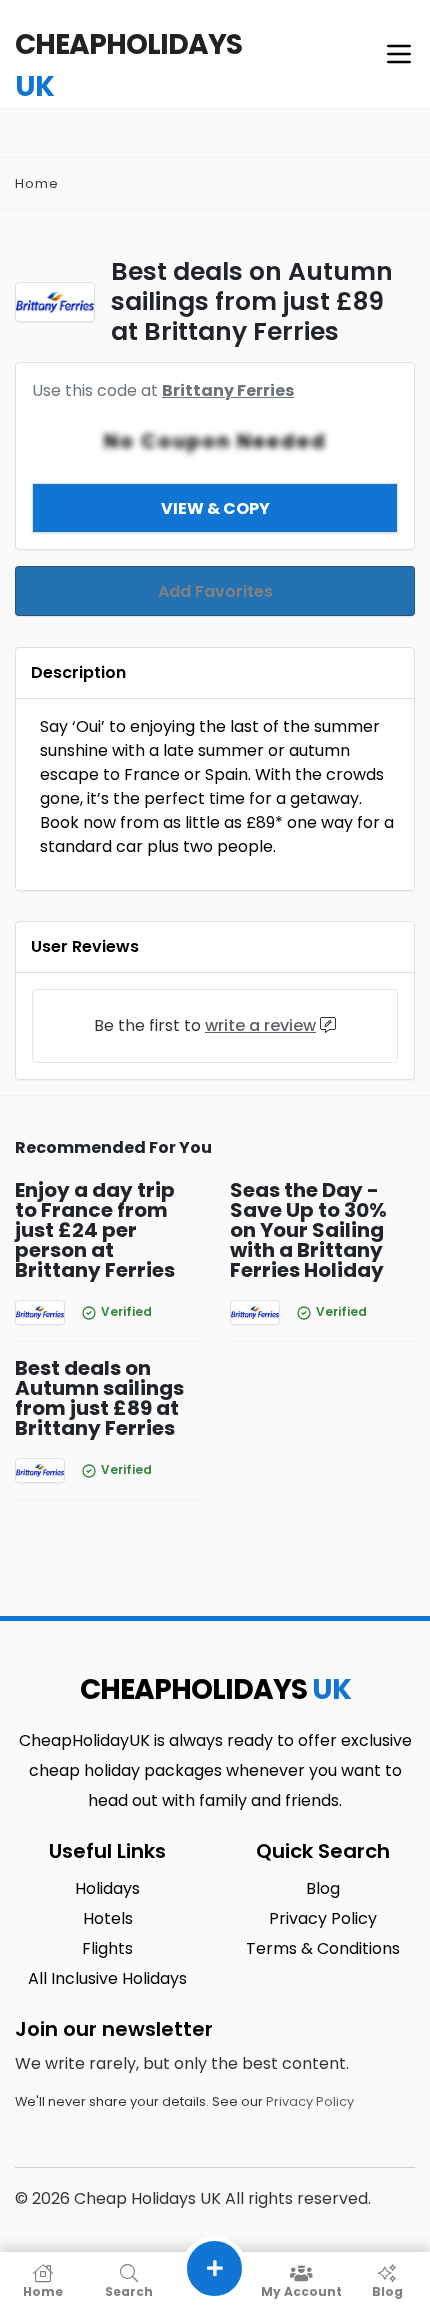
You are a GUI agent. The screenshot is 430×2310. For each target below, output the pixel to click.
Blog (387, 2290)
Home (37, 183)
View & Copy (215, 508)
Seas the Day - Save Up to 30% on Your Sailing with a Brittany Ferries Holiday (308, 1230)
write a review (260, 1025)
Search (129, 2290)
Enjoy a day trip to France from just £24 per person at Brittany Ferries (95, 1230)
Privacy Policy (310, 2101)
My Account (301, 2290)
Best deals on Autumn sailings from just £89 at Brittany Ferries (99, 1398)
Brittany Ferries (228, 390)
